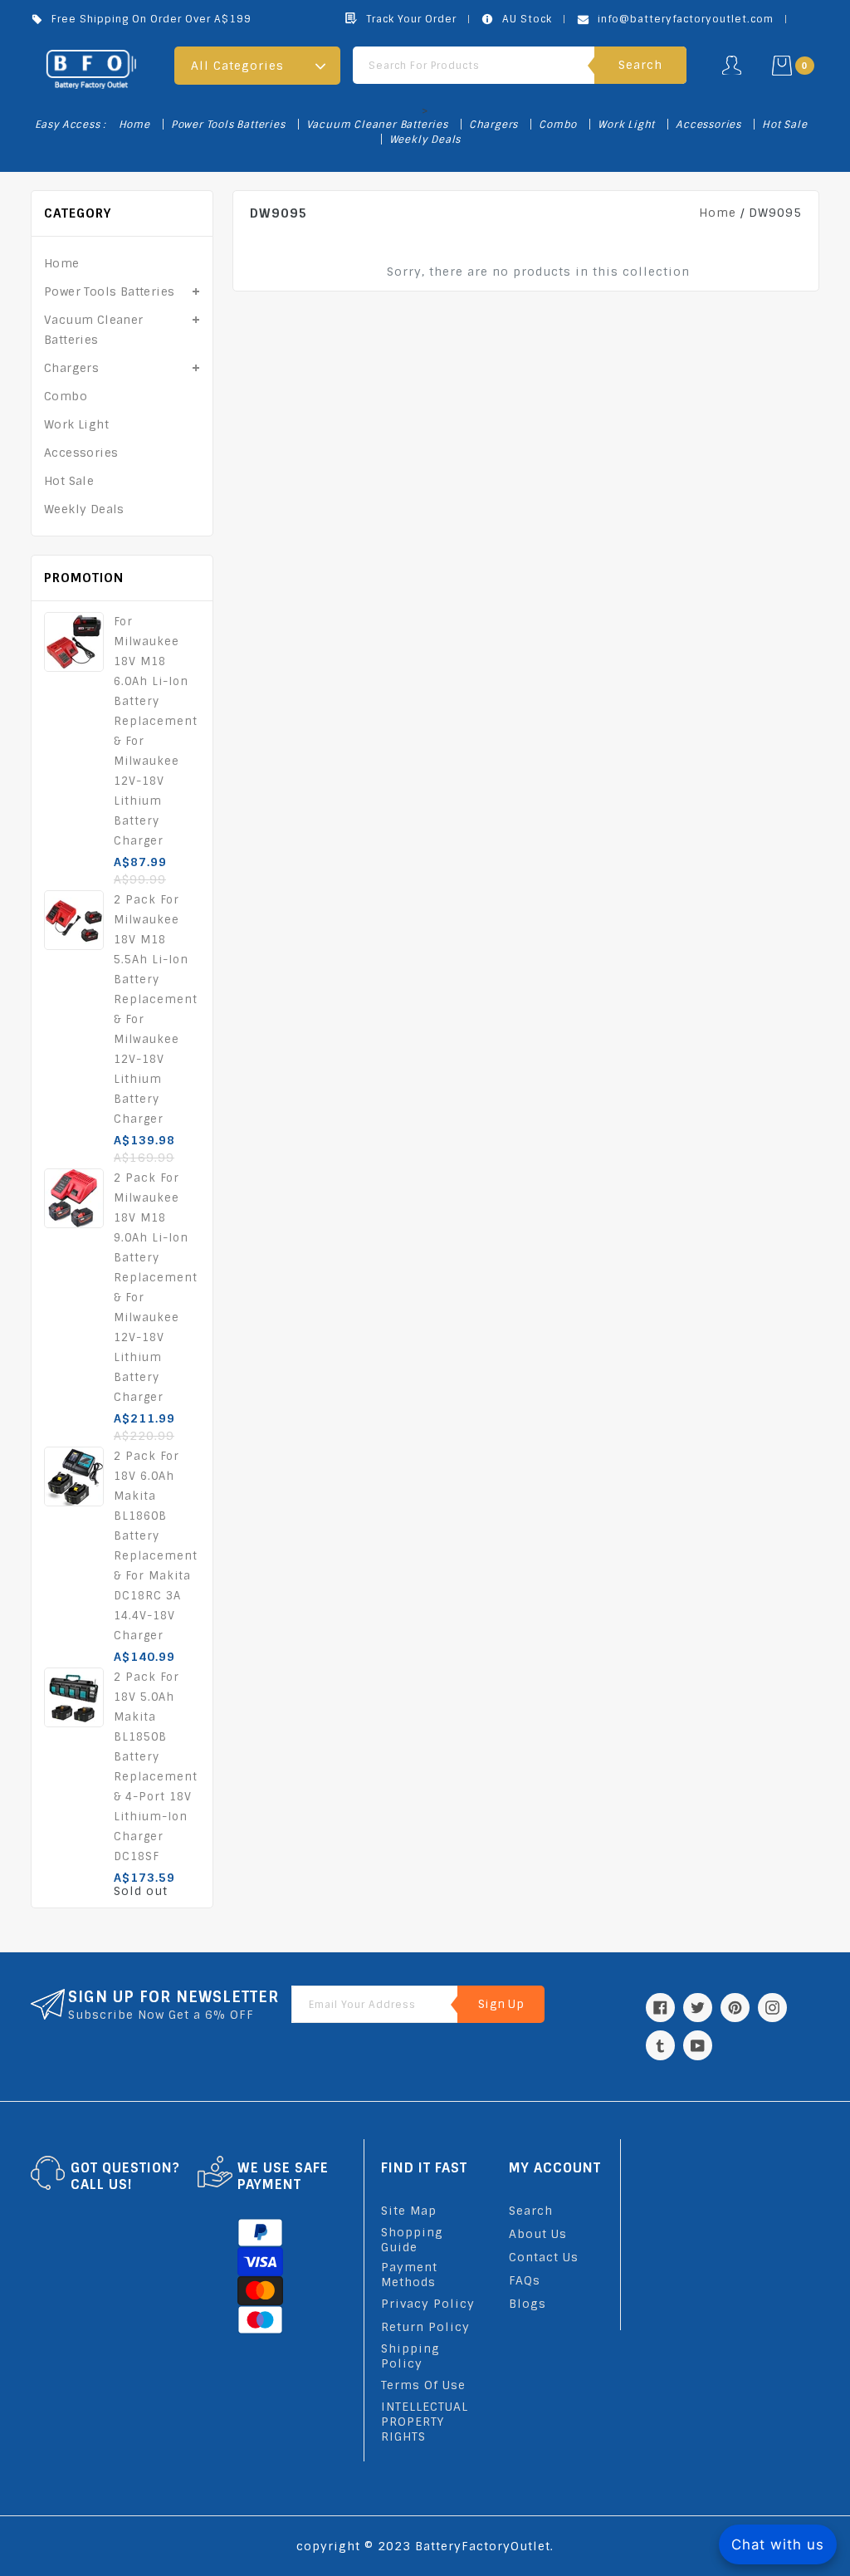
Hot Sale (784, 125)
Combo (558, 125)
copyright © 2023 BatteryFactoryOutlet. (425, 2546)
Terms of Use (423, 2385)
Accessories (708, 125)
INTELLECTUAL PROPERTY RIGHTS (425, 2422)
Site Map (409, 2211)
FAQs (525, 2280)
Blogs (528, 2304)
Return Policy (425, 2327)
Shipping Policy (410, 2356)
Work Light (626, 125)
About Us (538, 2234)
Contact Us (544, 2257)
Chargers (493, 125)
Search (531, 2211)
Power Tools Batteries (228, 125)
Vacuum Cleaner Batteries (377, 125)
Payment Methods (409, 2275)
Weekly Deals (425, 140)
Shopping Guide (412, 2240)
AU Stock (527, 19)
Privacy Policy (428, 2304)
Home (134, 125)
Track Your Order (411, 19)
